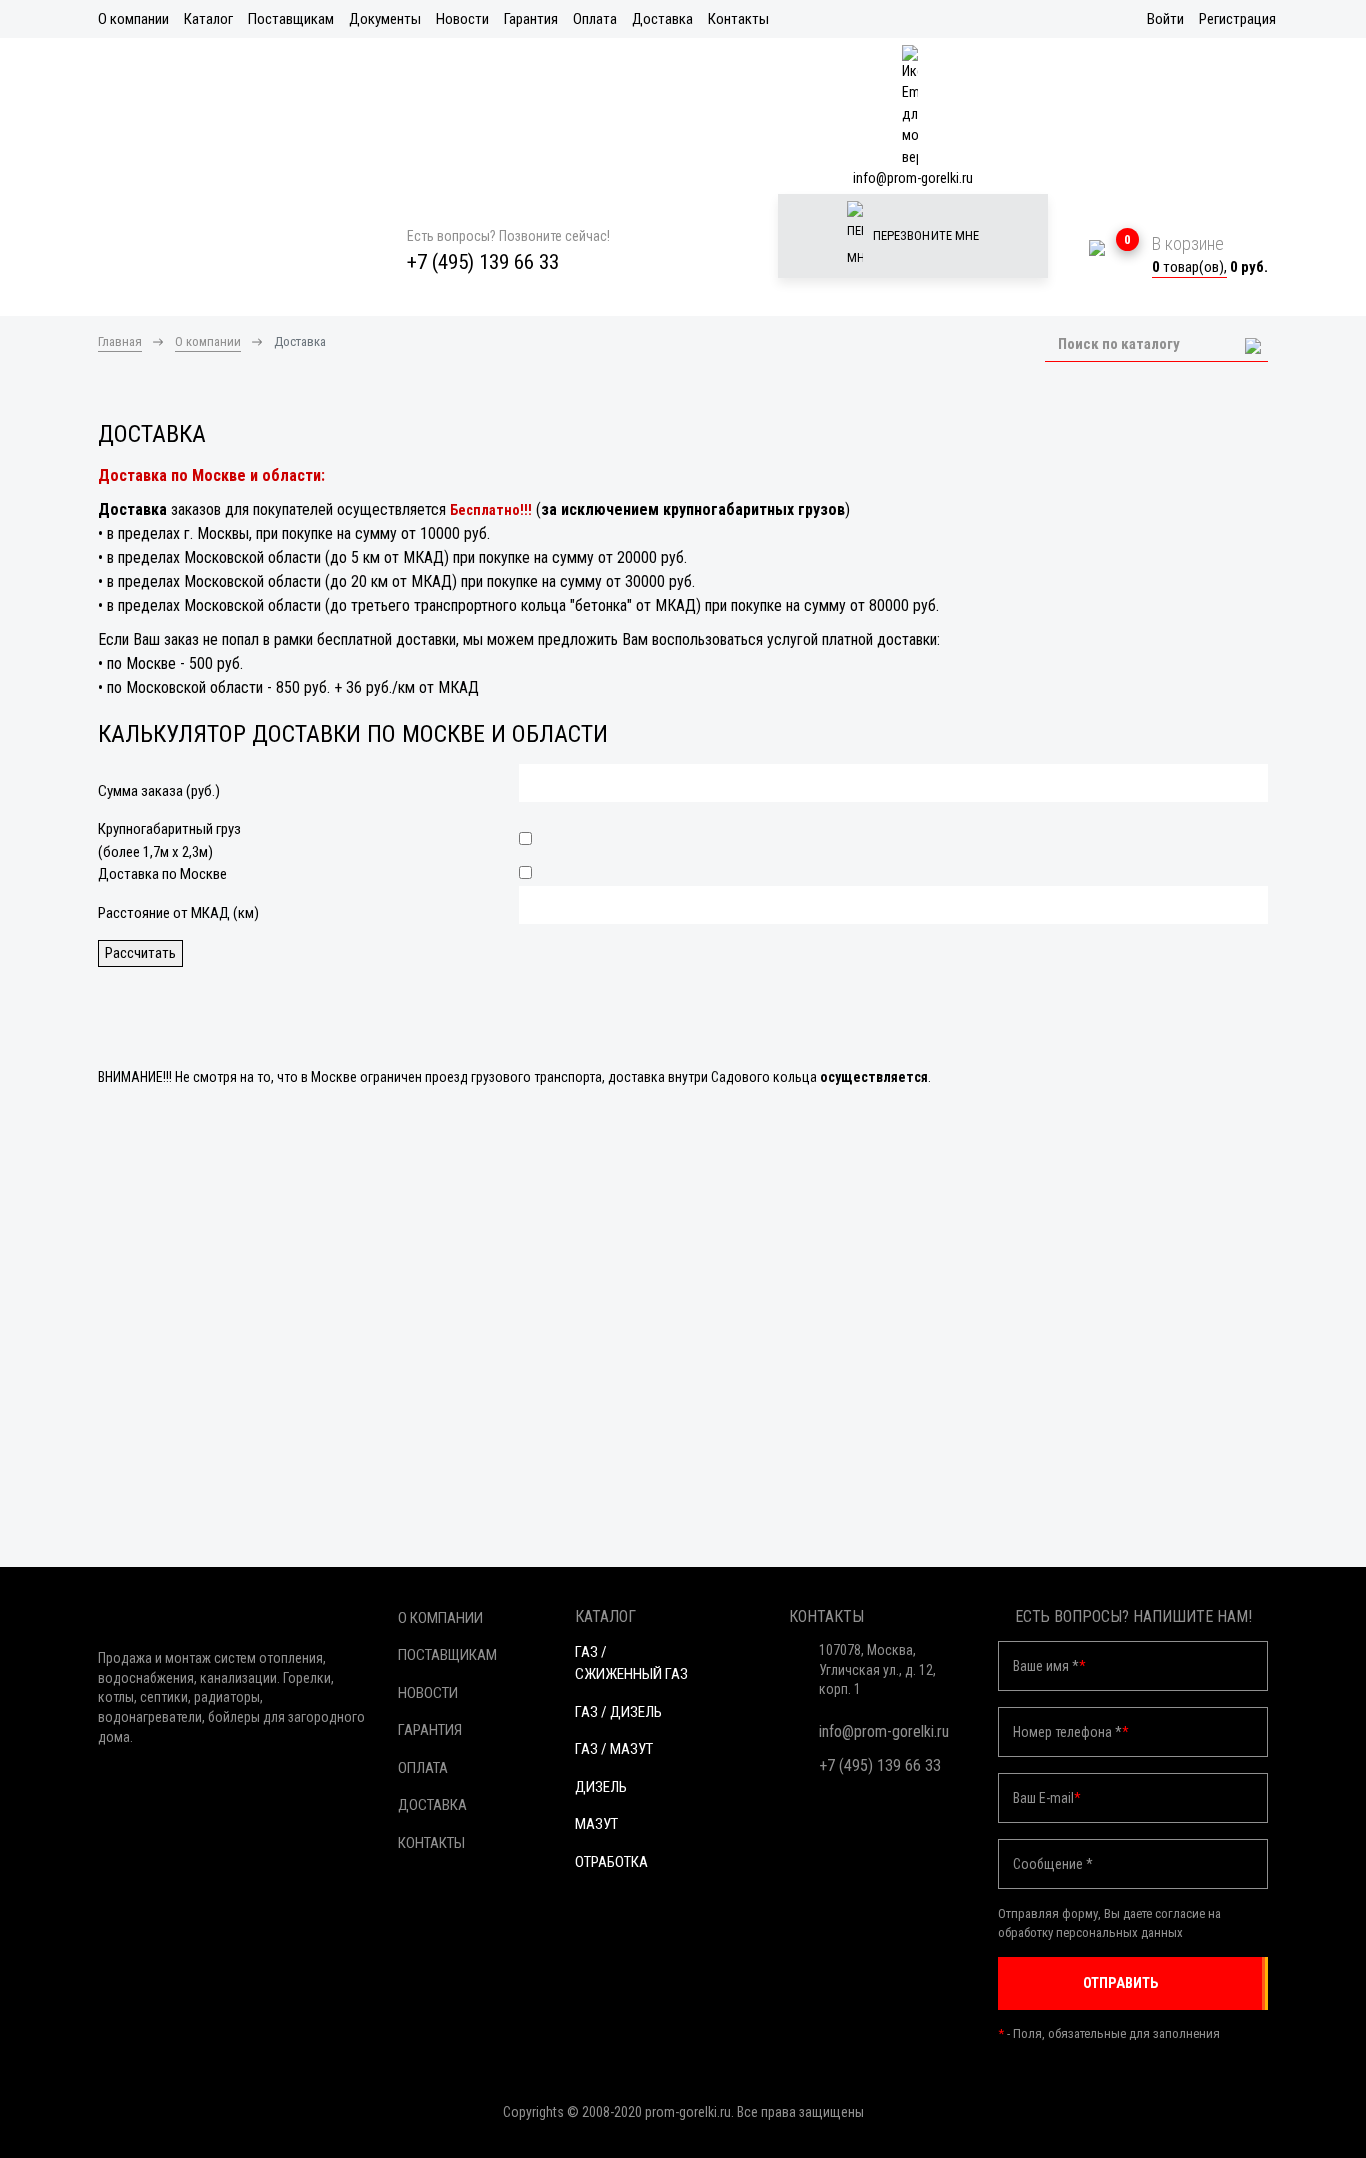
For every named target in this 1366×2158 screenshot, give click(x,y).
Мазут (596, 1824)
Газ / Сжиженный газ (631, 1663)
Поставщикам (291, 19)
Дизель (601, 1787)
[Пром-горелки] (233, 259)
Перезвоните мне (925, 235)
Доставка (662, 19)
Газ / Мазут (614, 1749)
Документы (385, 19)
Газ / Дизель (618, 1712)
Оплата (595, 19)
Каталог (208, 19)
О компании (133, 19)
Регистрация (1237, 19)
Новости (462, 19)
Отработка (611, 1862)
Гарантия (531, 19)
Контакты (738, 19)
